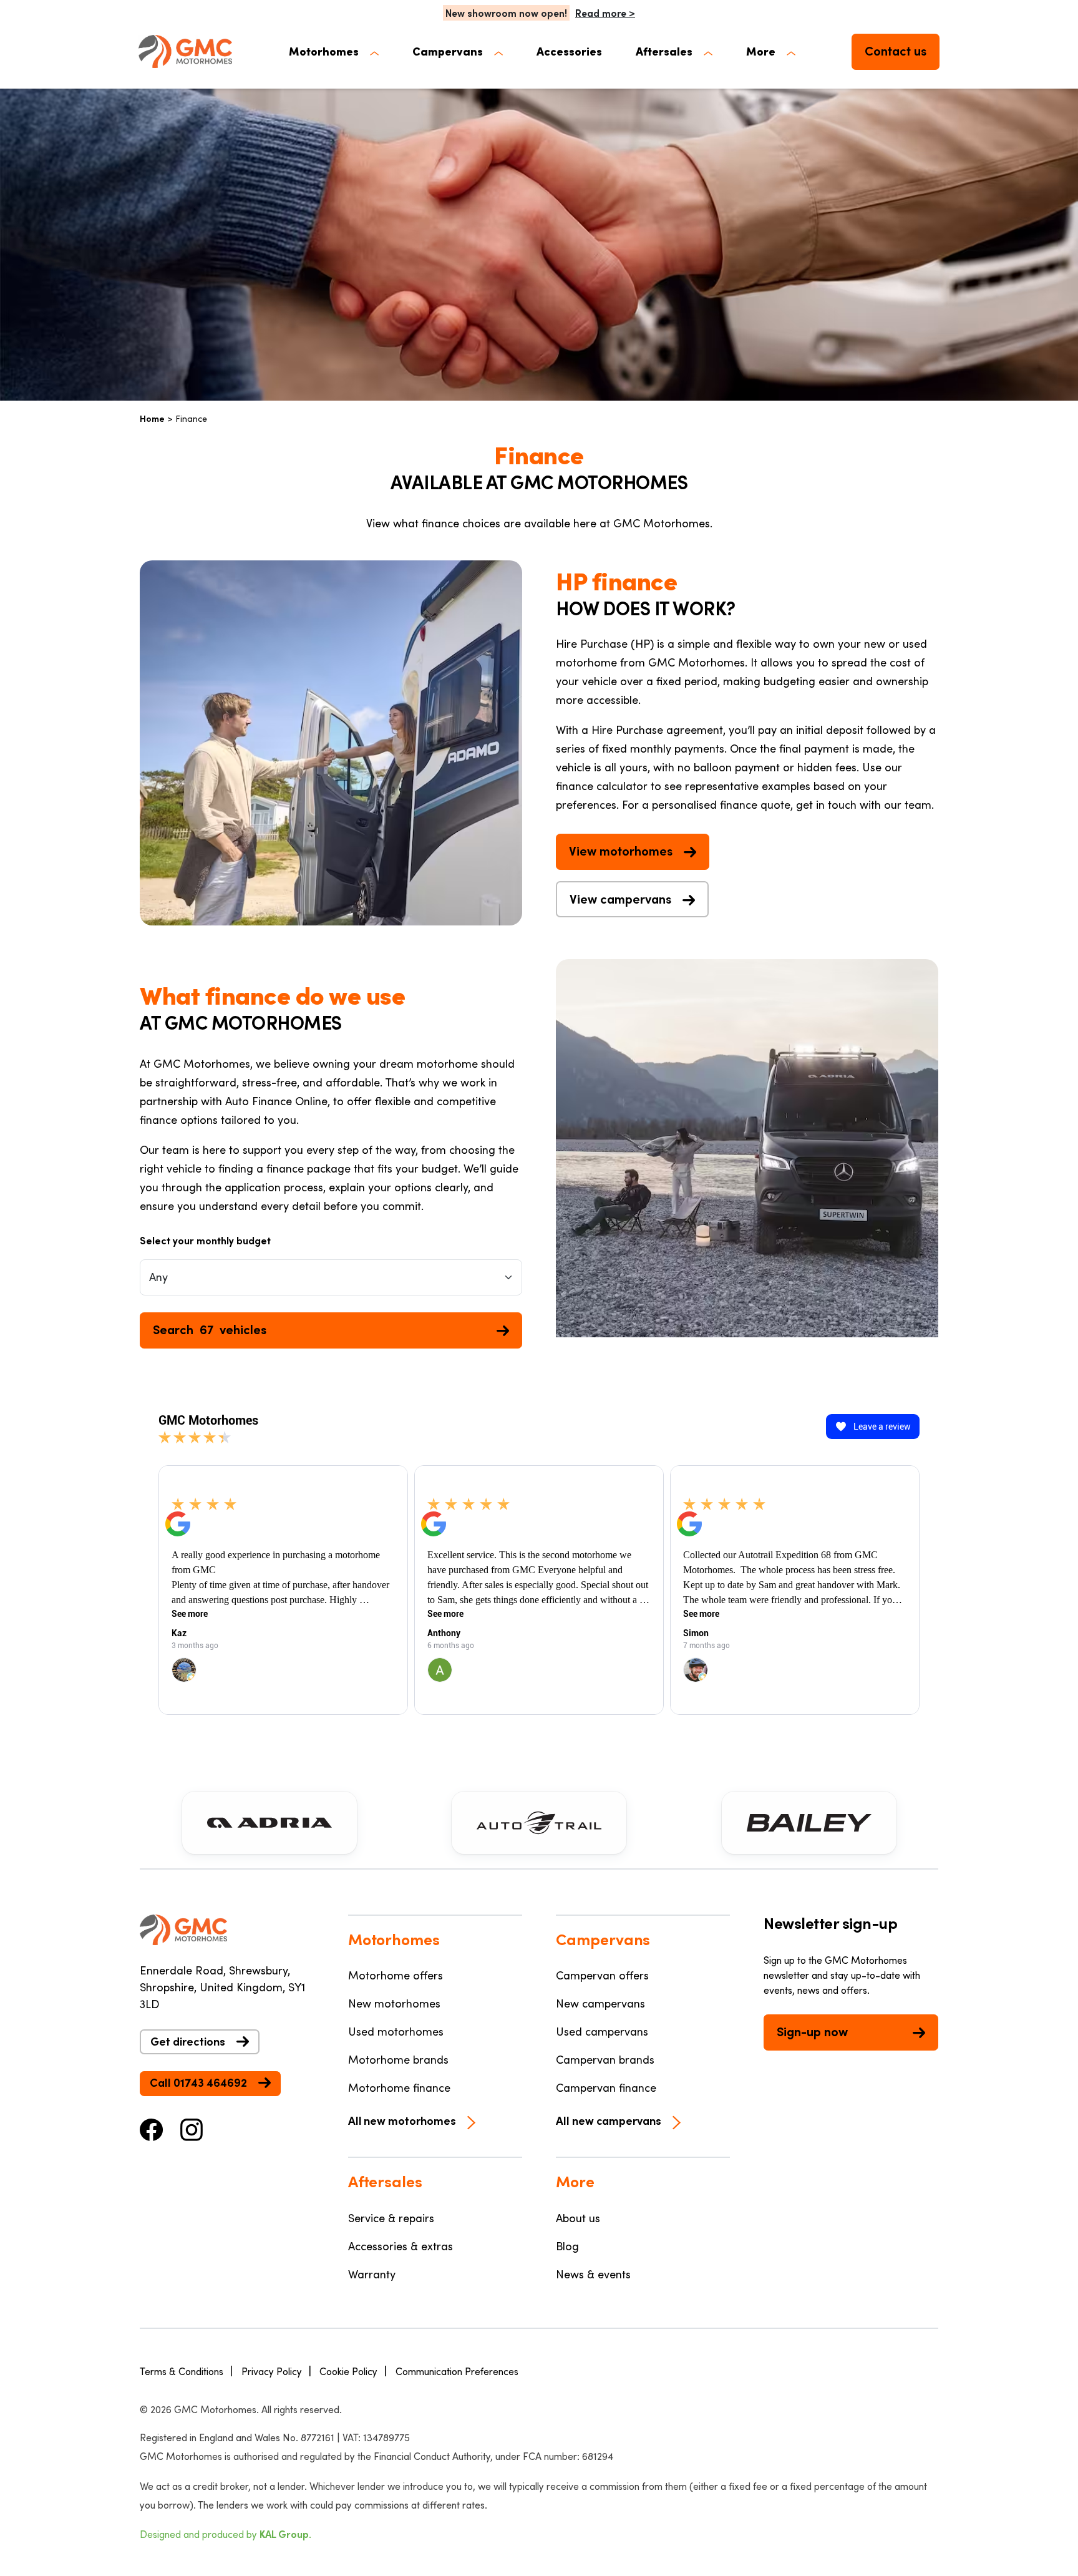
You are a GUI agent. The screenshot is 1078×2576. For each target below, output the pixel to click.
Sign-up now (812, 2031)
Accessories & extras (401, 2246)
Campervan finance (606, 2087)
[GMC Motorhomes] (185, 51)
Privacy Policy (272, 2371)
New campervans (600, 2003)
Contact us (896, 51)
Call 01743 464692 (198, 2082)
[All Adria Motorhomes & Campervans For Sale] (269, 1823)
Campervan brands (605, 2059)
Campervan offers (602, 1975)
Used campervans (602, 2031)
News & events (593, 2274)
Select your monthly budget (205, 1240)
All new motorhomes (402, 2120)
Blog (567, 2246)
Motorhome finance (399, 2087)
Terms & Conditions (182, 2371)
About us (578, 2218)
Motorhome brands (398, 2059)
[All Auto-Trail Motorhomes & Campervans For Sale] (539, 1823)
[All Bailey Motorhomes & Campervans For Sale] (809, 1823)
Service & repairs (391, 2218)
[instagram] (192, 2129)
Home (152, 418)
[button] (334, 51)
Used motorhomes (396, 2031)
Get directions (188, 2041)
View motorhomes (621, 851)
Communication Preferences (457, 2371)
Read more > (605, 13)
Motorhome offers (396, 1975)
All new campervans (609, 2120)
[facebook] (152, 2129)
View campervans (620, 899)
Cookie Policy (348, 2371)
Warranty (372, 2274)
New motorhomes (394, 2003)
